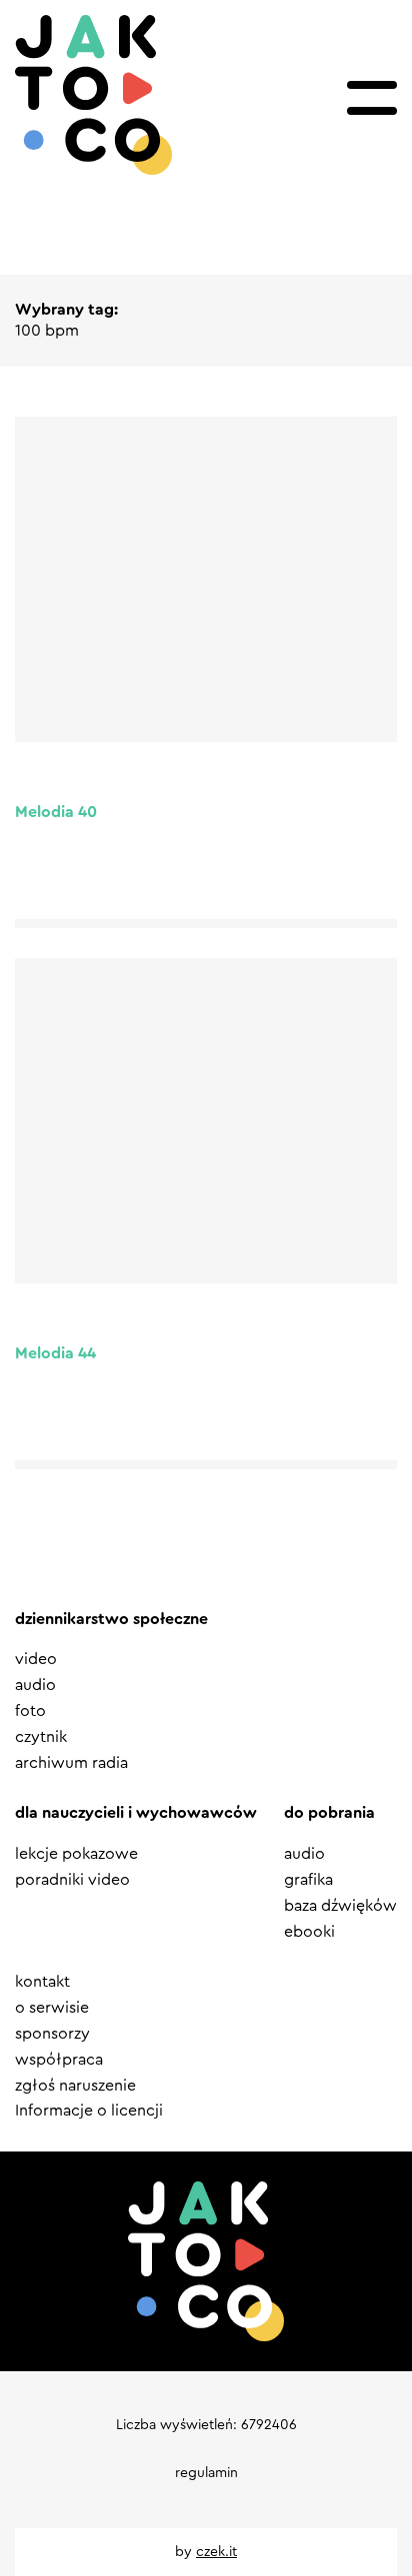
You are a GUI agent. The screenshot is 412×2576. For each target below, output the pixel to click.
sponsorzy (52, 2034)
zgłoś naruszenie (75, 2086)
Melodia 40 (56, 812)
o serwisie (52, 2008)
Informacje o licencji (89, 2111)
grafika (308, 1880)
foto (30, 1711)
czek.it (216, 2552)
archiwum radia (71, 1763)
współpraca (59, 2060)
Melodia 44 (55, 1353)
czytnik (41, 1737)
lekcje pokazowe (76, 1854)
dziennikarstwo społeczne (111, 1619)
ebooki (309, 1932)
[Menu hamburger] (372, 98)
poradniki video (72, 1880)
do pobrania (329, 1813)
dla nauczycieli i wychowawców (136, 1813)
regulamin (206, 2473)
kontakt (42, 1982)
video (36, 1659)
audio (35, 1685)
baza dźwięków (340, 1906)
